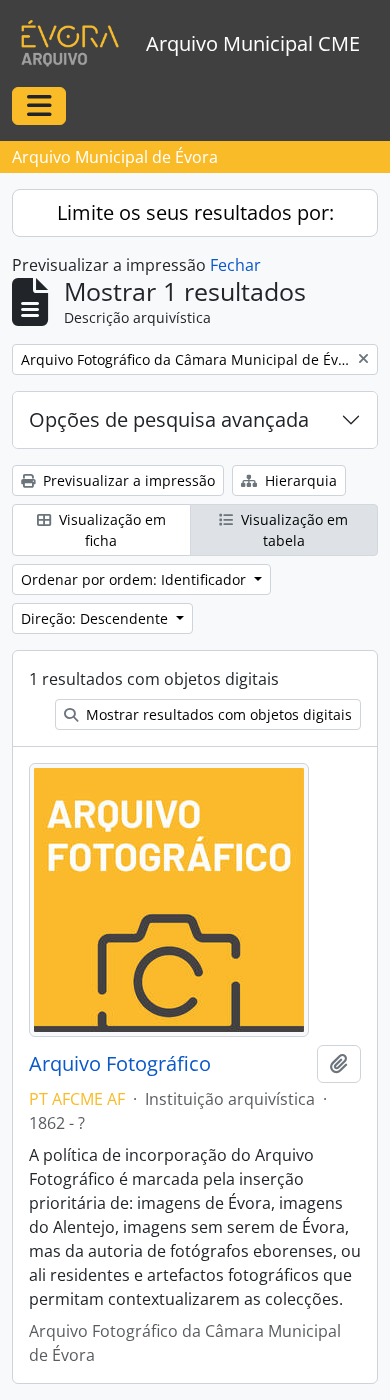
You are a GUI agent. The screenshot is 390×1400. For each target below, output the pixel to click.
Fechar (235, 265)
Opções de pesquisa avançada (169, 419)
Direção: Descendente (96, 618)
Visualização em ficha (110, 530)
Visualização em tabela (292, 530)
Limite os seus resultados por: (195, 212)
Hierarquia (299, 480)
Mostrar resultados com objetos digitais (217, 714)
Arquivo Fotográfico (120, 1064)
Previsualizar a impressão (127, 480)
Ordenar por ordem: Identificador (135, 579)
